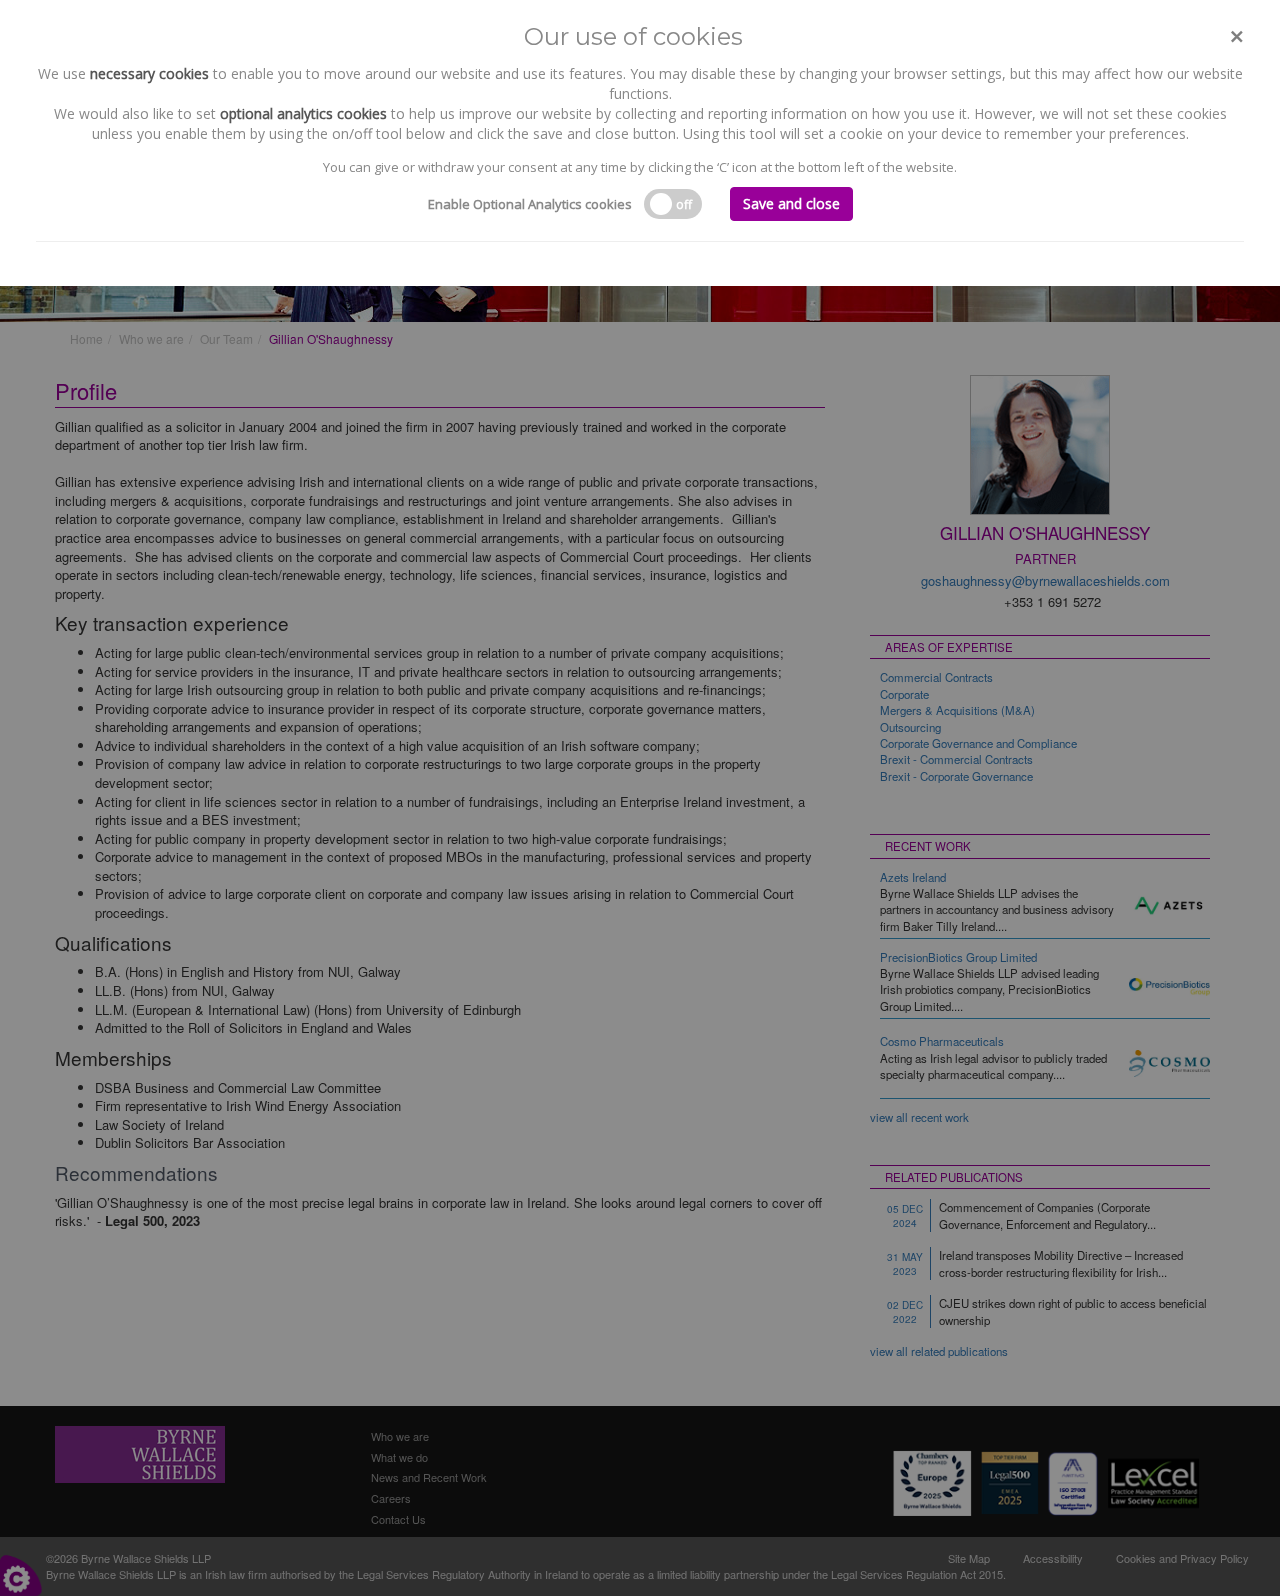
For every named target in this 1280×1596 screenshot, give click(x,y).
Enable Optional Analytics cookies (530, 204)
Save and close (791, 203)
